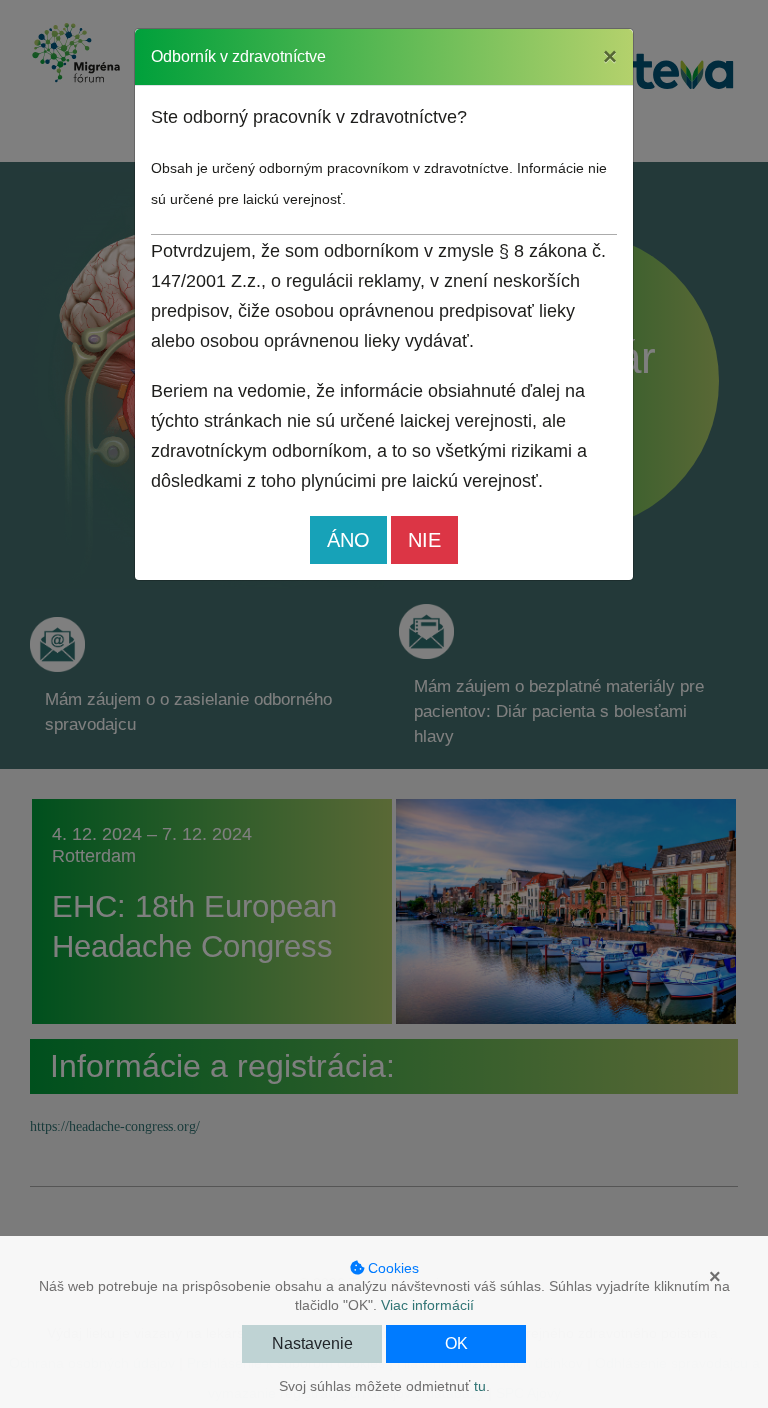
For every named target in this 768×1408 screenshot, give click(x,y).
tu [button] (480, 1386)
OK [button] (456, 1343)
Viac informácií (427, 1305)
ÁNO (348, 540)
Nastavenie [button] (312, 1343)
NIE (424, 540)
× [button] (715, 1277)
